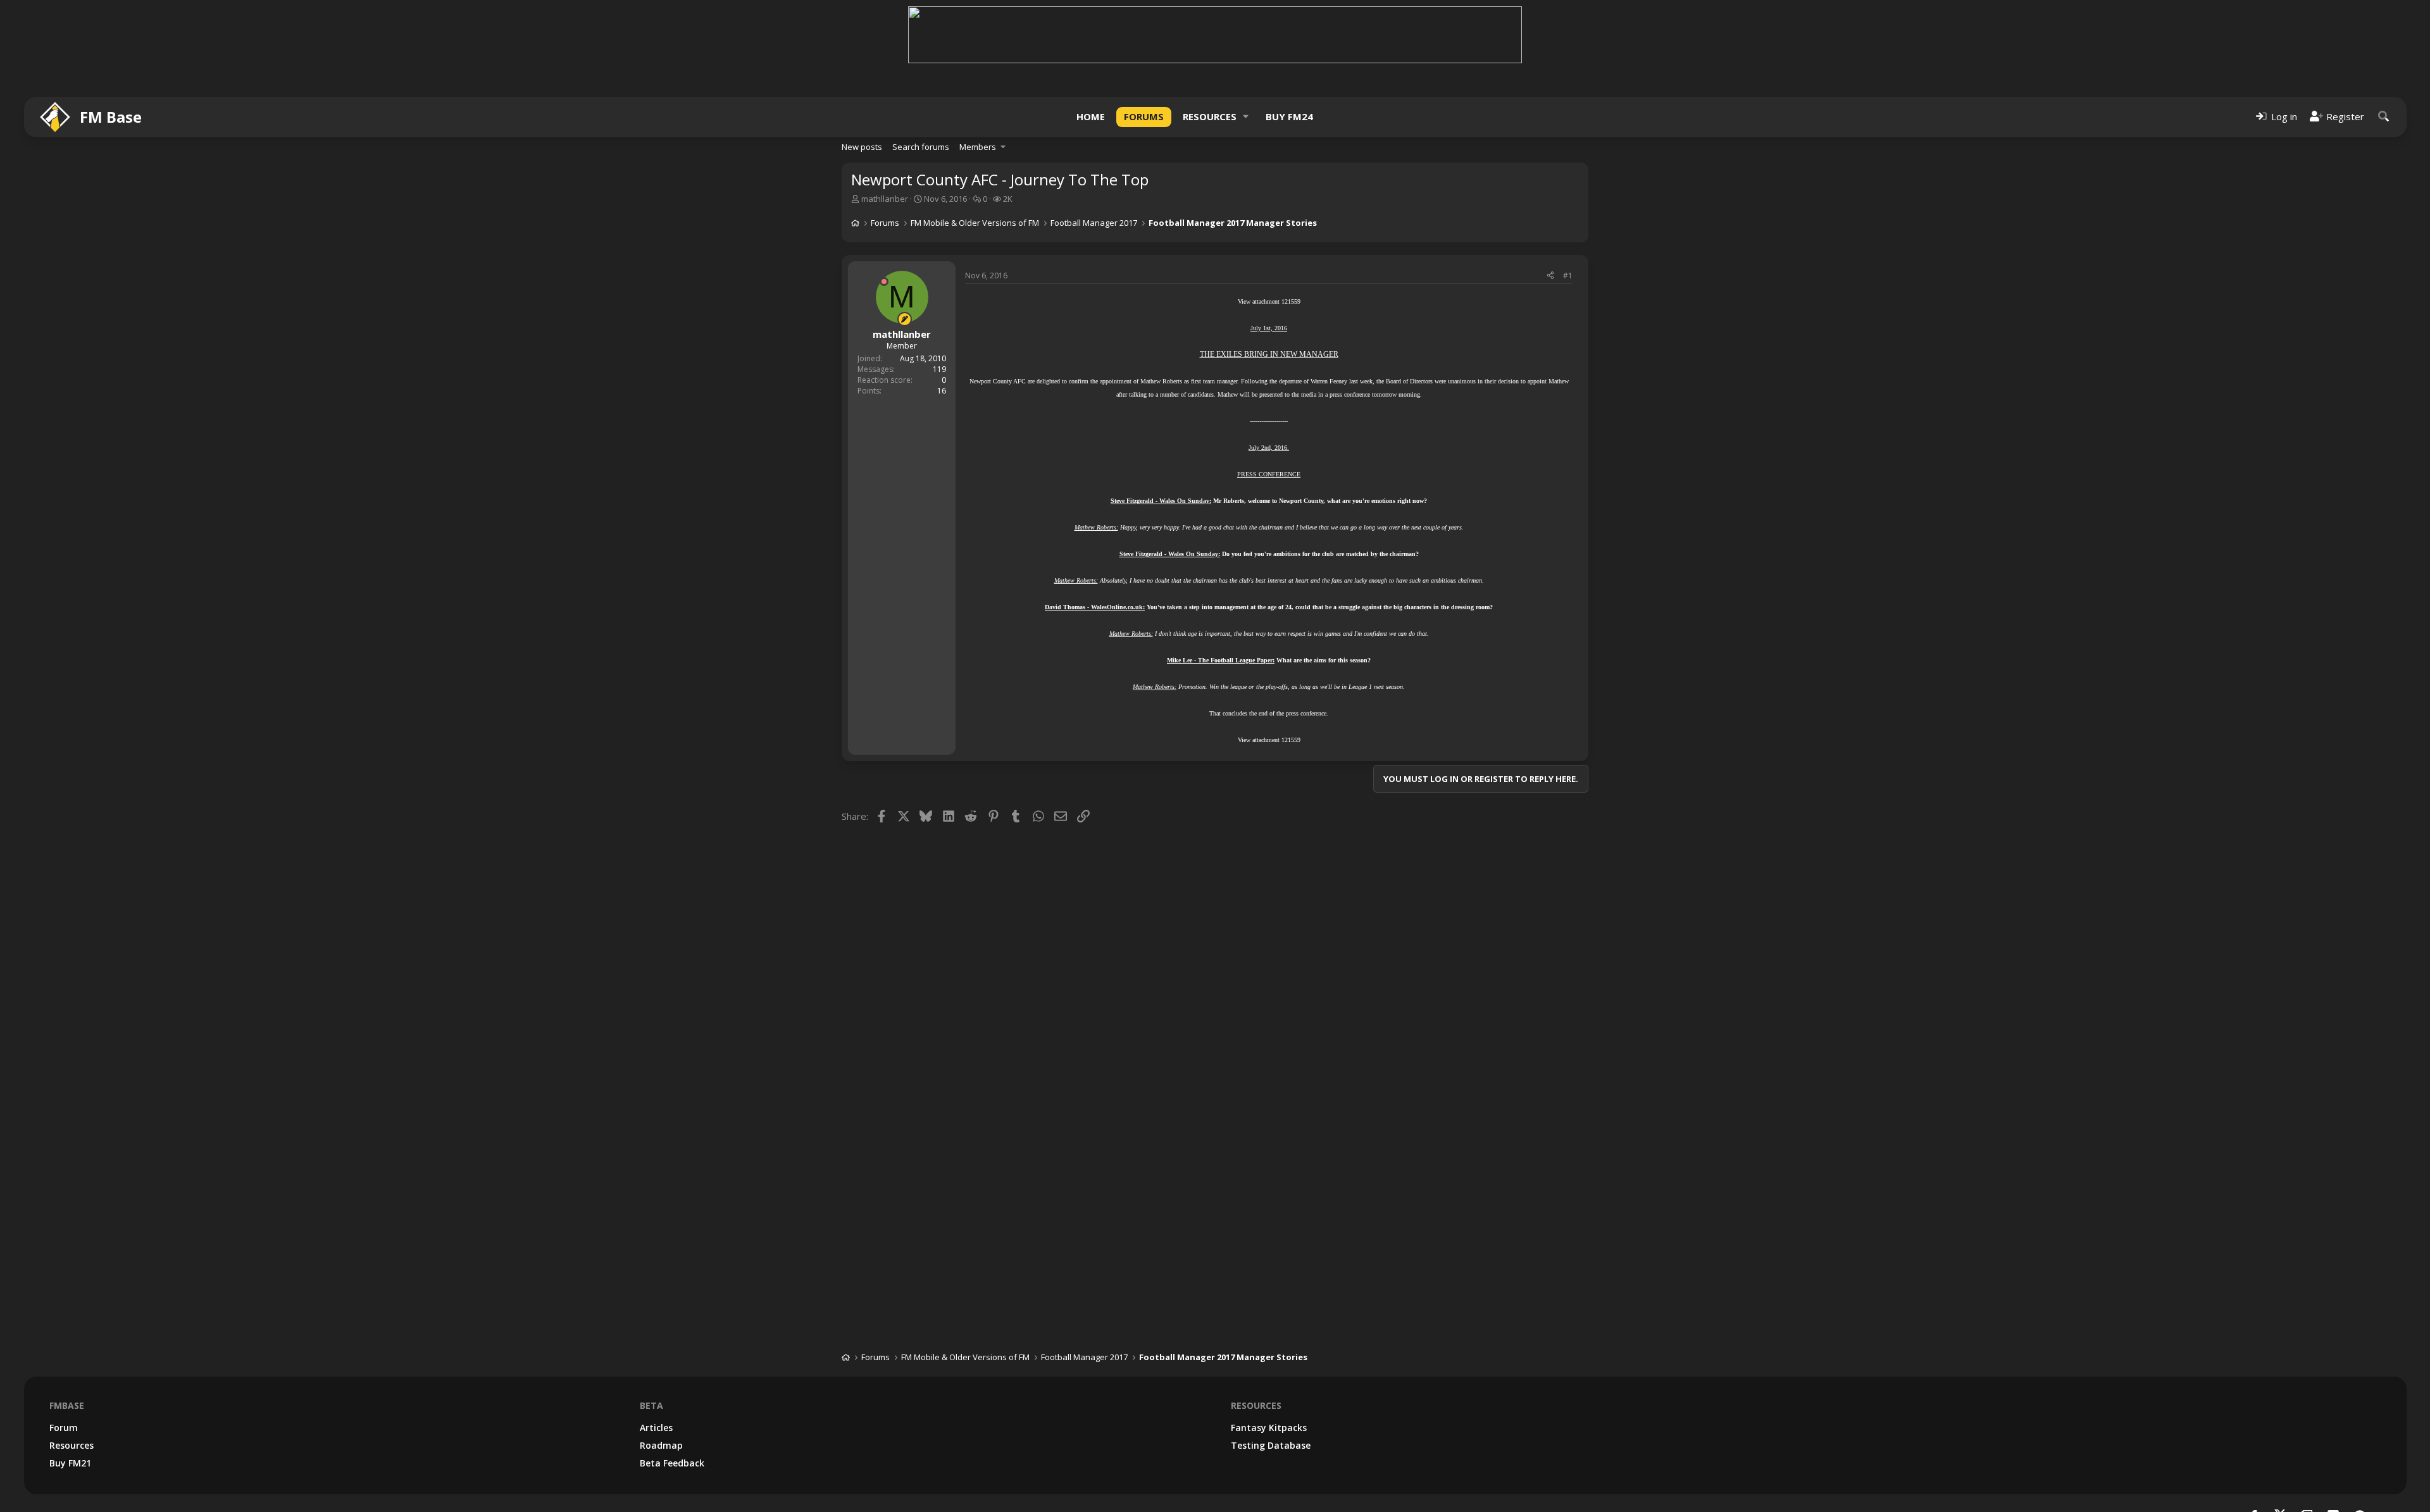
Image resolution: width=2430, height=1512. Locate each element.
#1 (1568, 276)
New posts (862, 147)
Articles (656, 1428)
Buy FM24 (1289, 116)
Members (978, 147)
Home (1091, 116)
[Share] (1550, 276)
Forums (1144, 116)
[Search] (2384, 117)
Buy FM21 (70, 1463)
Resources (1210, 116)
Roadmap (661, 1445)
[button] (1246, 117)
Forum (64, 1428)
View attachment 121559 (1269, 301)
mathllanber (885, 199)
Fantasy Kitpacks (1269, 1428)
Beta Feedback (672, 1463)
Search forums (921, 147)
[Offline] (884, 282)
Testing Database (1271, 1445)
